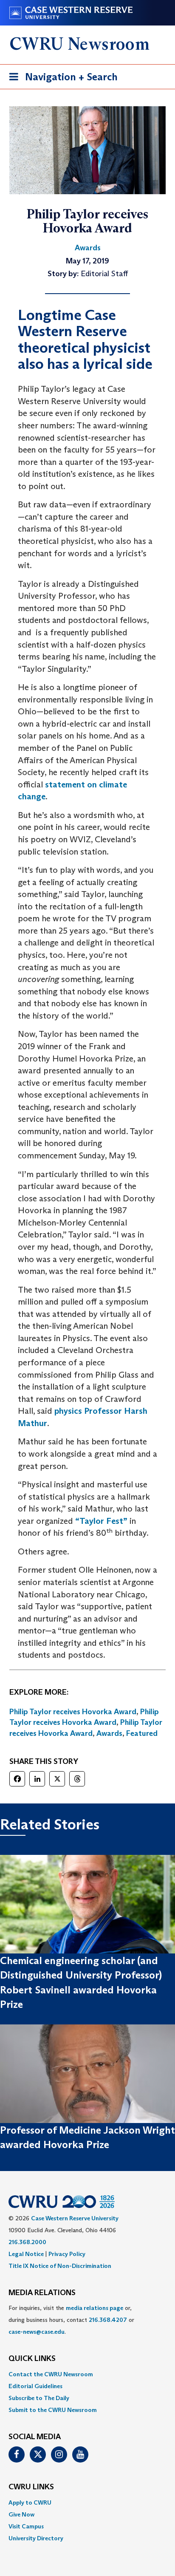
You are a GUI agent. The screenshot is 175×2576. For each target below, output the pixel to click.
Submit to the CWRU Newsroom (53, 2410)
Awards (109, 1733)
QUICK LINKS (32, 2359)
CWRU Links (31, 2487)
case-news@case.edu (37, 2332)
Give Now (21, 2514)
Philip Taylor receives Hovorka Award (73, 1712)
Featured (142, 1733)
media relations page (95, 2308)
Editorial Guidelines (35, 2386)
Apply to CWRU (30, 2502)
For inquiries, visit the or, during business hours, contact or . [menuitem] (71, 2320)
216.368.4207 (108, 2320)
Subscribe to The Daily (39, 2398)
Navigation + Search (61, 79)
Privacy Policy (67, 2254)
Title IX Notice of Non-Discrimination (60, 2266)
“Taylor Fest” (101, 1521)
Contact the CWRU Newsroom (51, 2374)
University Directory (36, 2538)
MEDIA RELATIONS (42, 2293)
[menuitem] (87, 2374)
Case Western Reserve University (75, 2218)
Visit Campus (26, 2526)
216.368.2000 (27, 2242)
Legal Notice (26, 2254)
